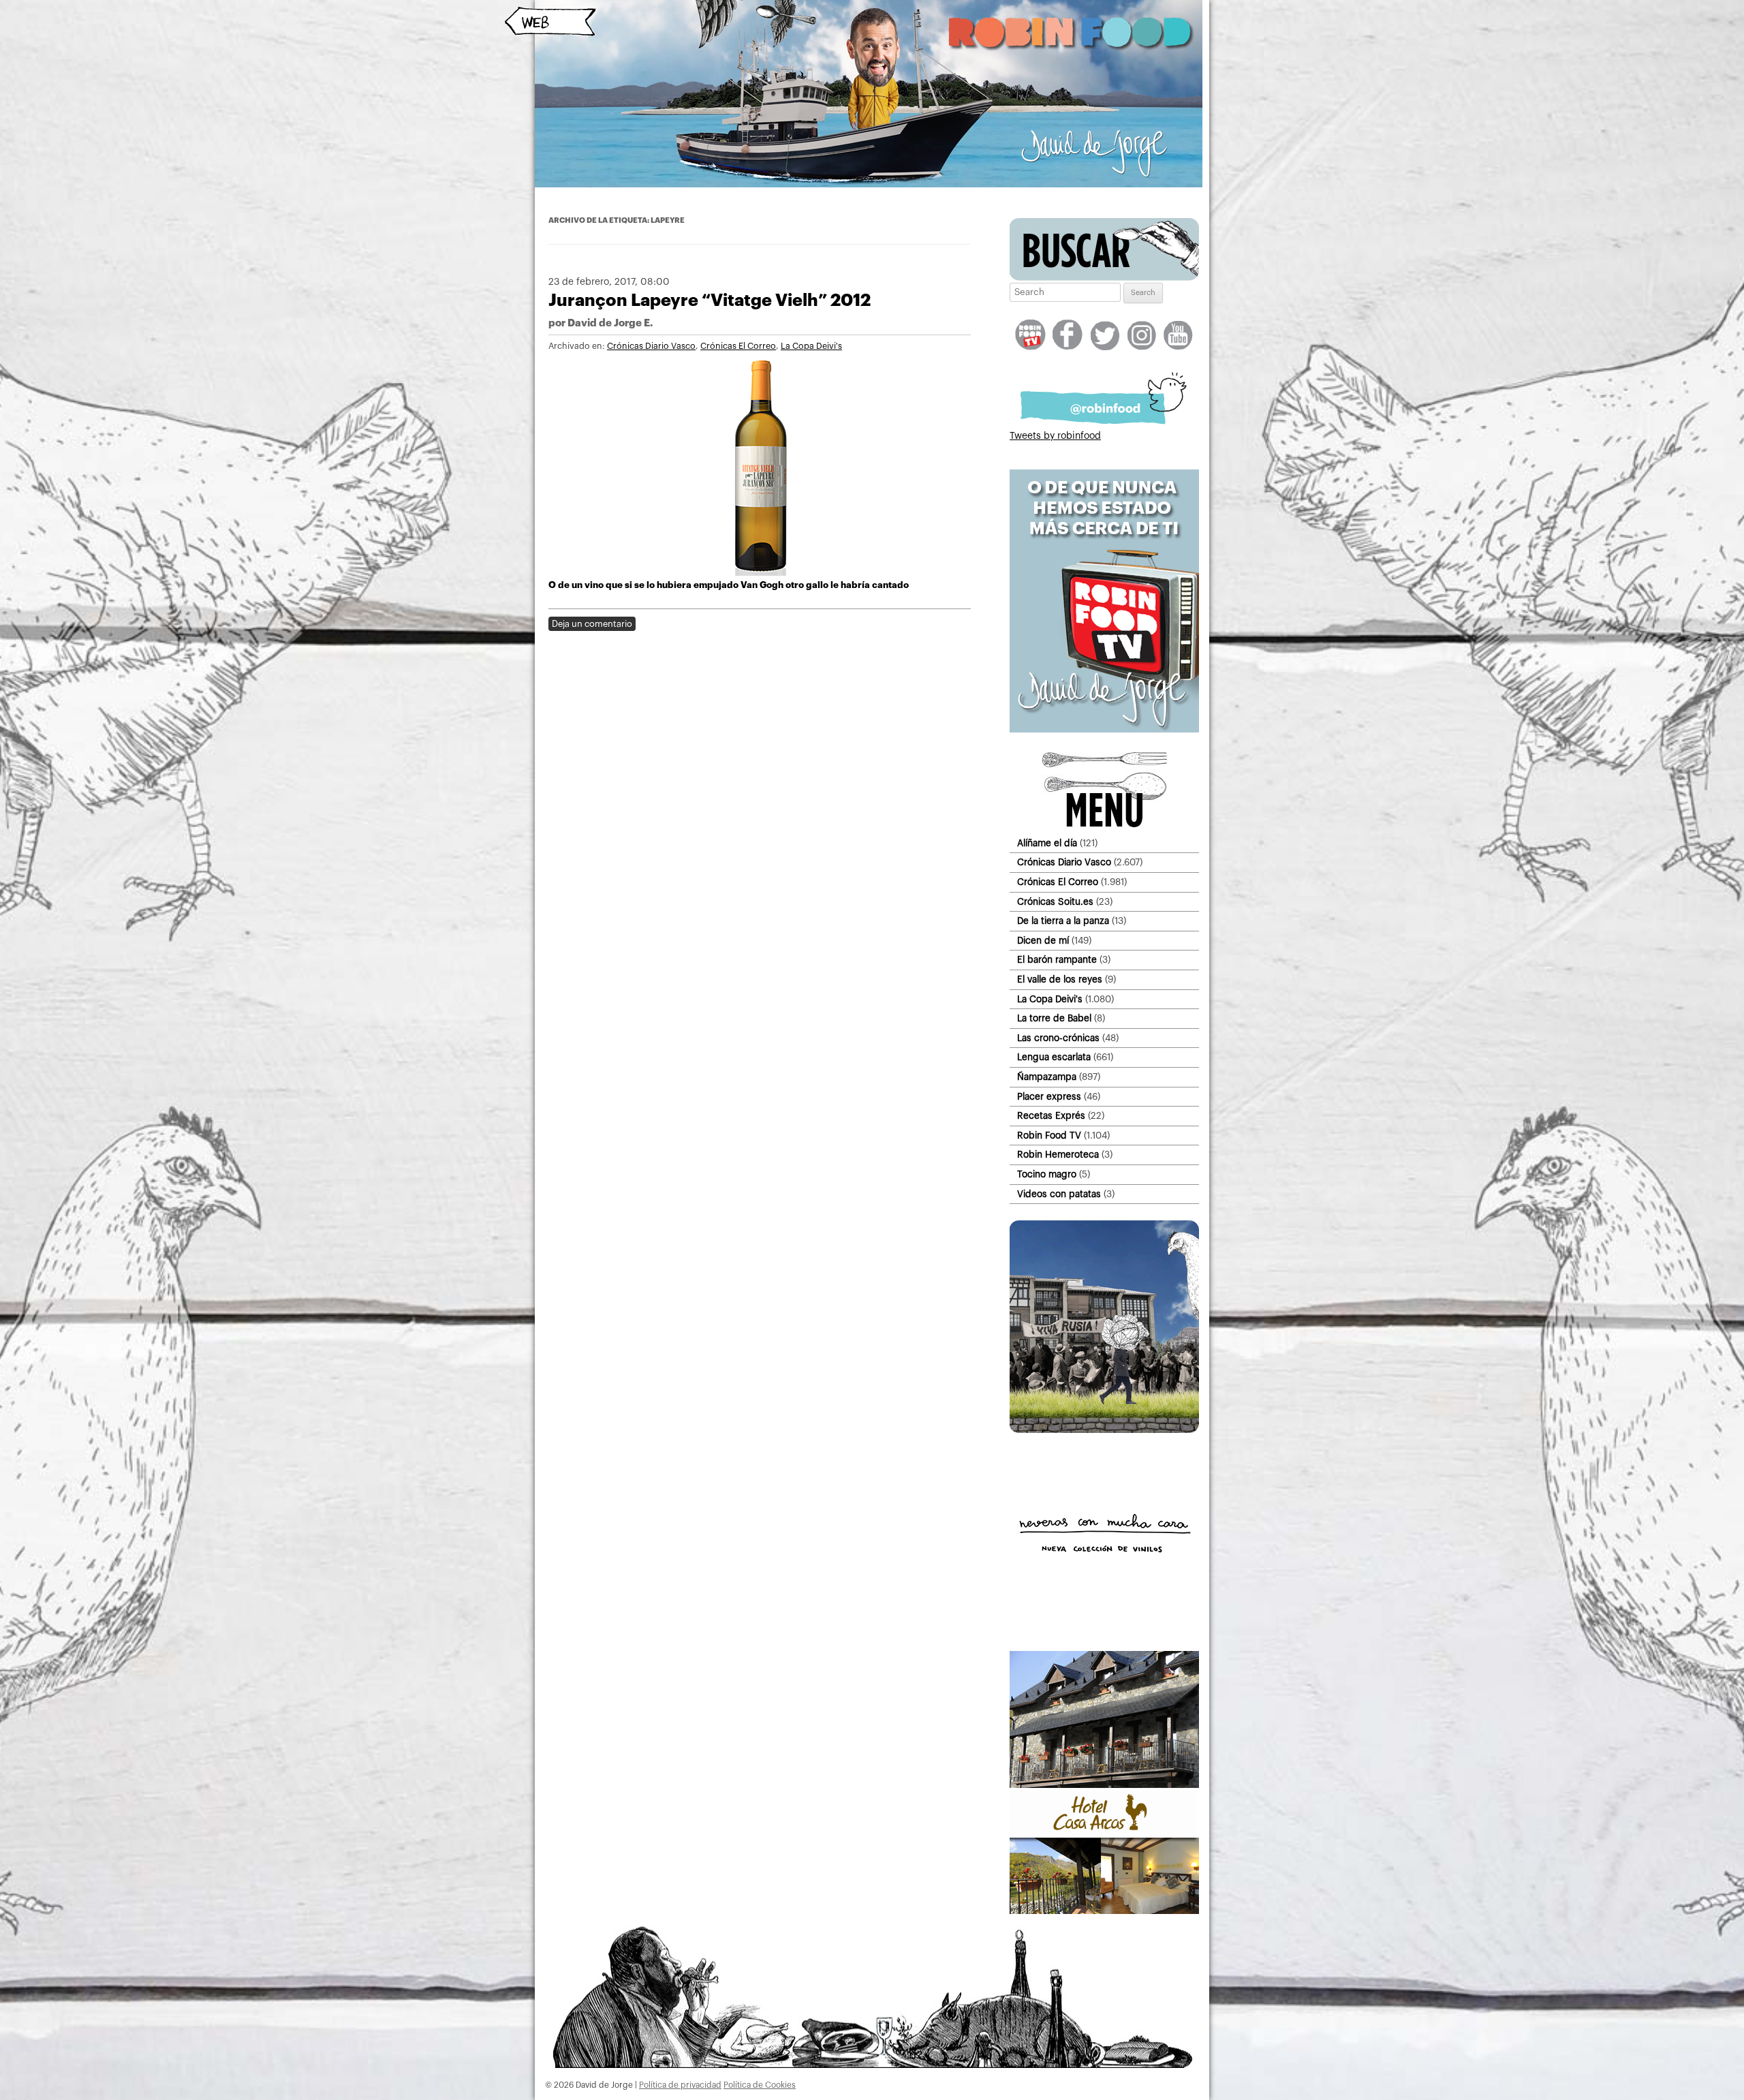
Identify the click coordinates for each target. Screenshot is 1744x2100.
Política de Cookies (760, 2085)
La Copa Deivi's (811, 346)
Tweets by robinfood (1055, 436)
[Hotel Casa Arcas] (1104, 1911)
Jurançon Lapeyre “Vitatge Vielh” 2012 (710, 300)
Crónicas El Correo (738, 346)
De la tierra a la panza (1063, 921)
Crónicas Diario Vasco (651, 346)
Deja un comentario (592, 624)
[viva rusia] (1104, 1430)
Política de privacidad (680, 2085)
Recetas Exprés (1051, 1116)
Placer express (1049, 1097)
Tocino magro (1047, 1174)
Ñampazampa (1047, 1077)
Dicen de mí (1043, 941)
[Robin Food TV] (1104, 730)
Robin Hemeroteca (1058, 1155)
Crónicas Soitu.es (1055, 902)
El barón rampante (1057, 960)
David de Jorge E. (610, 323)
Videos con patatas (1059, 1194)
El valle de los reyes (1060, 979)
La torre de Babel (1054, 1018)
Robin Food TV (1049, 1136)
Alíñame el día (1047, 843)
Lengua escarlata (1054, 1057)
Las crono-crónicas (1058, 1038)
